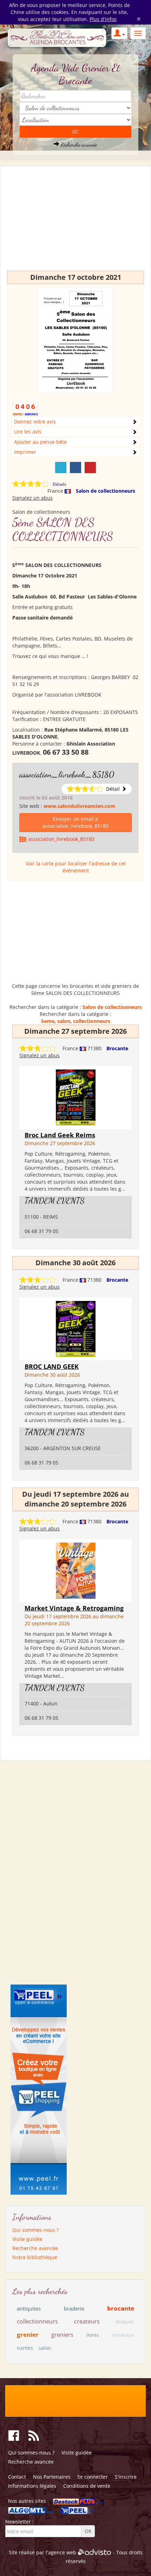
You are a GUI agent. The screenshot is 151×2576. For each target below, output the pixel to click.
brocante (121, 2308)
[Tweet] (61, 468)
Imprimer (25, 452)
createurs (87, 2321)
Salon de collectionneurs (106, 491)
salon (64, 1021)
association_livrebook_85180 (67, 774)
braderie (74, 2308)
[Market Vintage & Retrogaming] (76, 1570)
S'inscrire (126, 2477)
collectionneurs (92, 1021)
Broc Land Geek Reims (60, 1135)
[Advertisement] (75, 222)
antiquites (29, 2308)
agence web (62, 2552)
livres (93, 2335)
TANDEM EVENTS (55, 1201)
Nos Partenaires (52, 2477)
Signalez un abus (32, 498)
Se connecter (93, 2477)
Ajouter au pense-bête (40, 442)
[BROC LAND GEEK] (76, 1328)
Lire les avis (28, 432)
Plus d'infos (103, 19)
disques (125, 2322)
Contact (17, 2477)
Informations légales (32, 2486)
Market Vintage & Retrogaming (74, 1608)
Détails (60, 484)
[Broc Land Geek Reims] (76, 1097)
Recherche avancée (78, 144)
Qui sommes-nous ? (35, 2230)
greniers (62, 2335)
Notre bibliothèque (35, 2257)
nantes (25, 2348)
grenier (28, 2335)
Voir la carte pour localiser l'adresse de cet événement (76, 867)
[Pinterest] (90, 468)
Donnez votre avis (35, 421)
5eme (48, 1021)
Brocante (117, 1048)
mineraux (123, 2335)
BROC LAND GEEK (52, 1366)
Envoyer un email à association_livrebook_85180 (75, 822)
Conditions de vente (87, 2486)
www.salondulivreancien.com (79, 806)
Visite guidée (27, 2239)
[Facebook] (75, 468)
